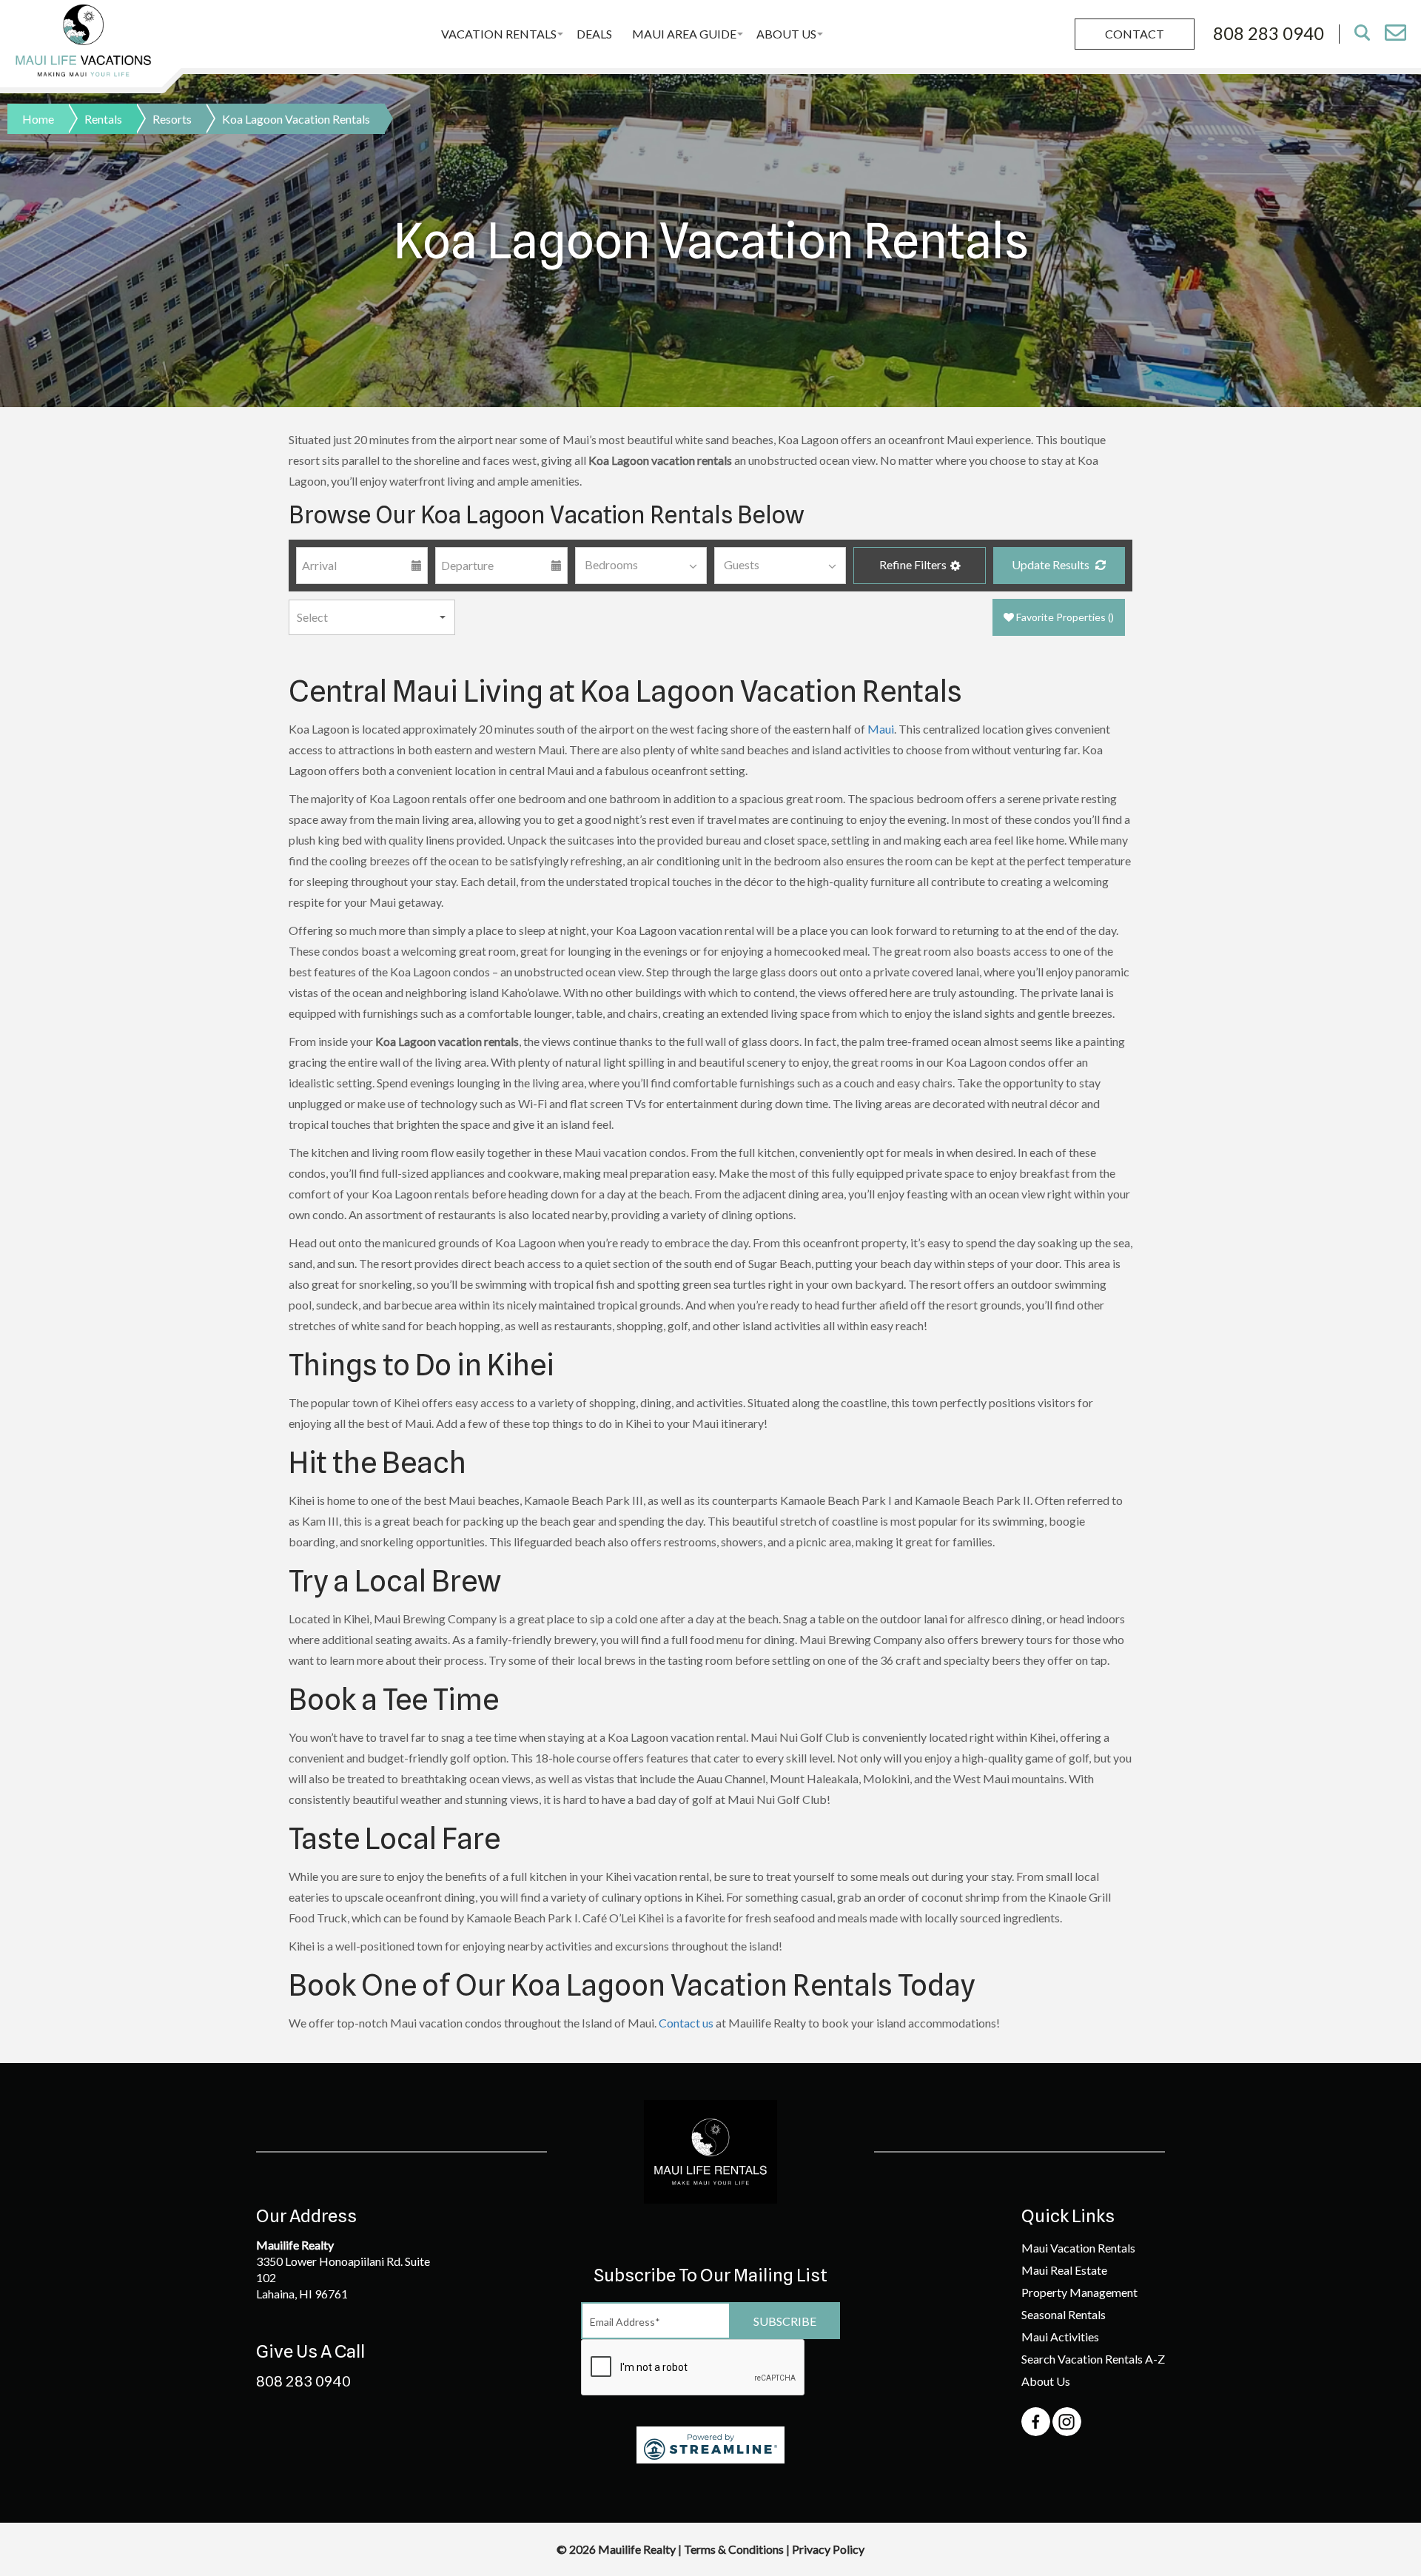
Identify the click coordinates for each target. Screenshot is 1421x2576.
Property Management (1079, 2292)
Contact (1135, 34)
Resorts (172, 119)
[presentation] (693, 2368)
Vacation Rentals (499, 34)
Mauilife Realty (638, 2549)
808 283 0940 (303, 2381)
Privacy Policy (828, 2549)
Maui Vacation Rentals (1078, 2248)
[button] (919, 566)
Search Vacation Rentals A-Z (1093, 2359)
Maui (881, 729)
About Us (786, 34)
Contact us (686, 2023)
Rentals (103, 119)
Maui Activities (1060, 2337)
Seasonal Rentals (1064, 2314)
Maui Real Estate (1064, 2270)
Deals (594, 34)
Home (38, 119)
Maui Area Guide (684, 34)
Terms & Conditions (734, 2549)
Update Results (1052, 564)
